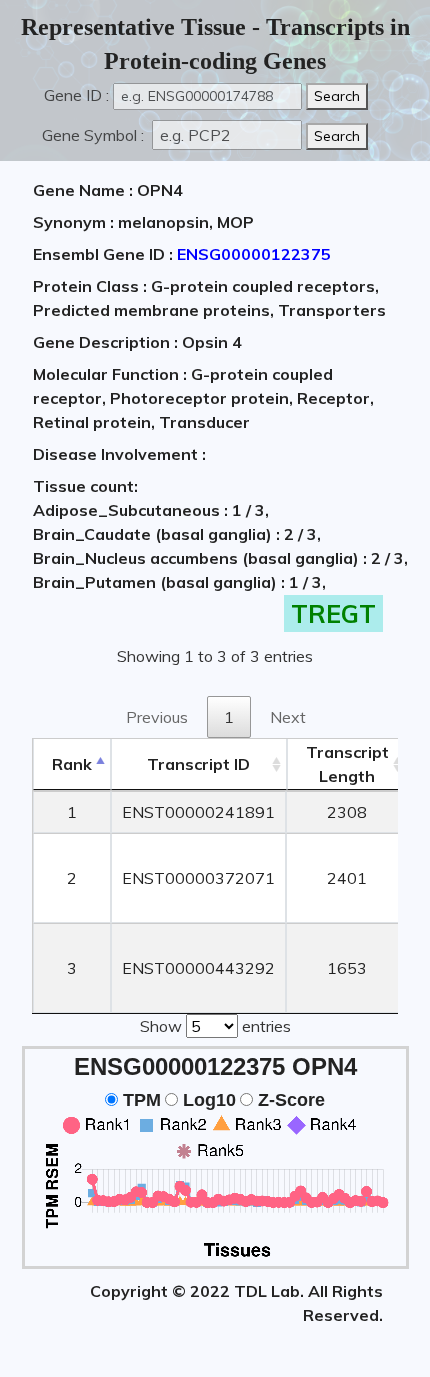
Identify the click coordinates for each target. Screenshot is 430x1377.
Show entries (215, 1026)
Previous (157, 717)
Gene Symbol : (95, 135)
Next (288, 717)
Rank (72, 764)
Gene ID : (76, 95)
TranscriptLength (347, 764)
